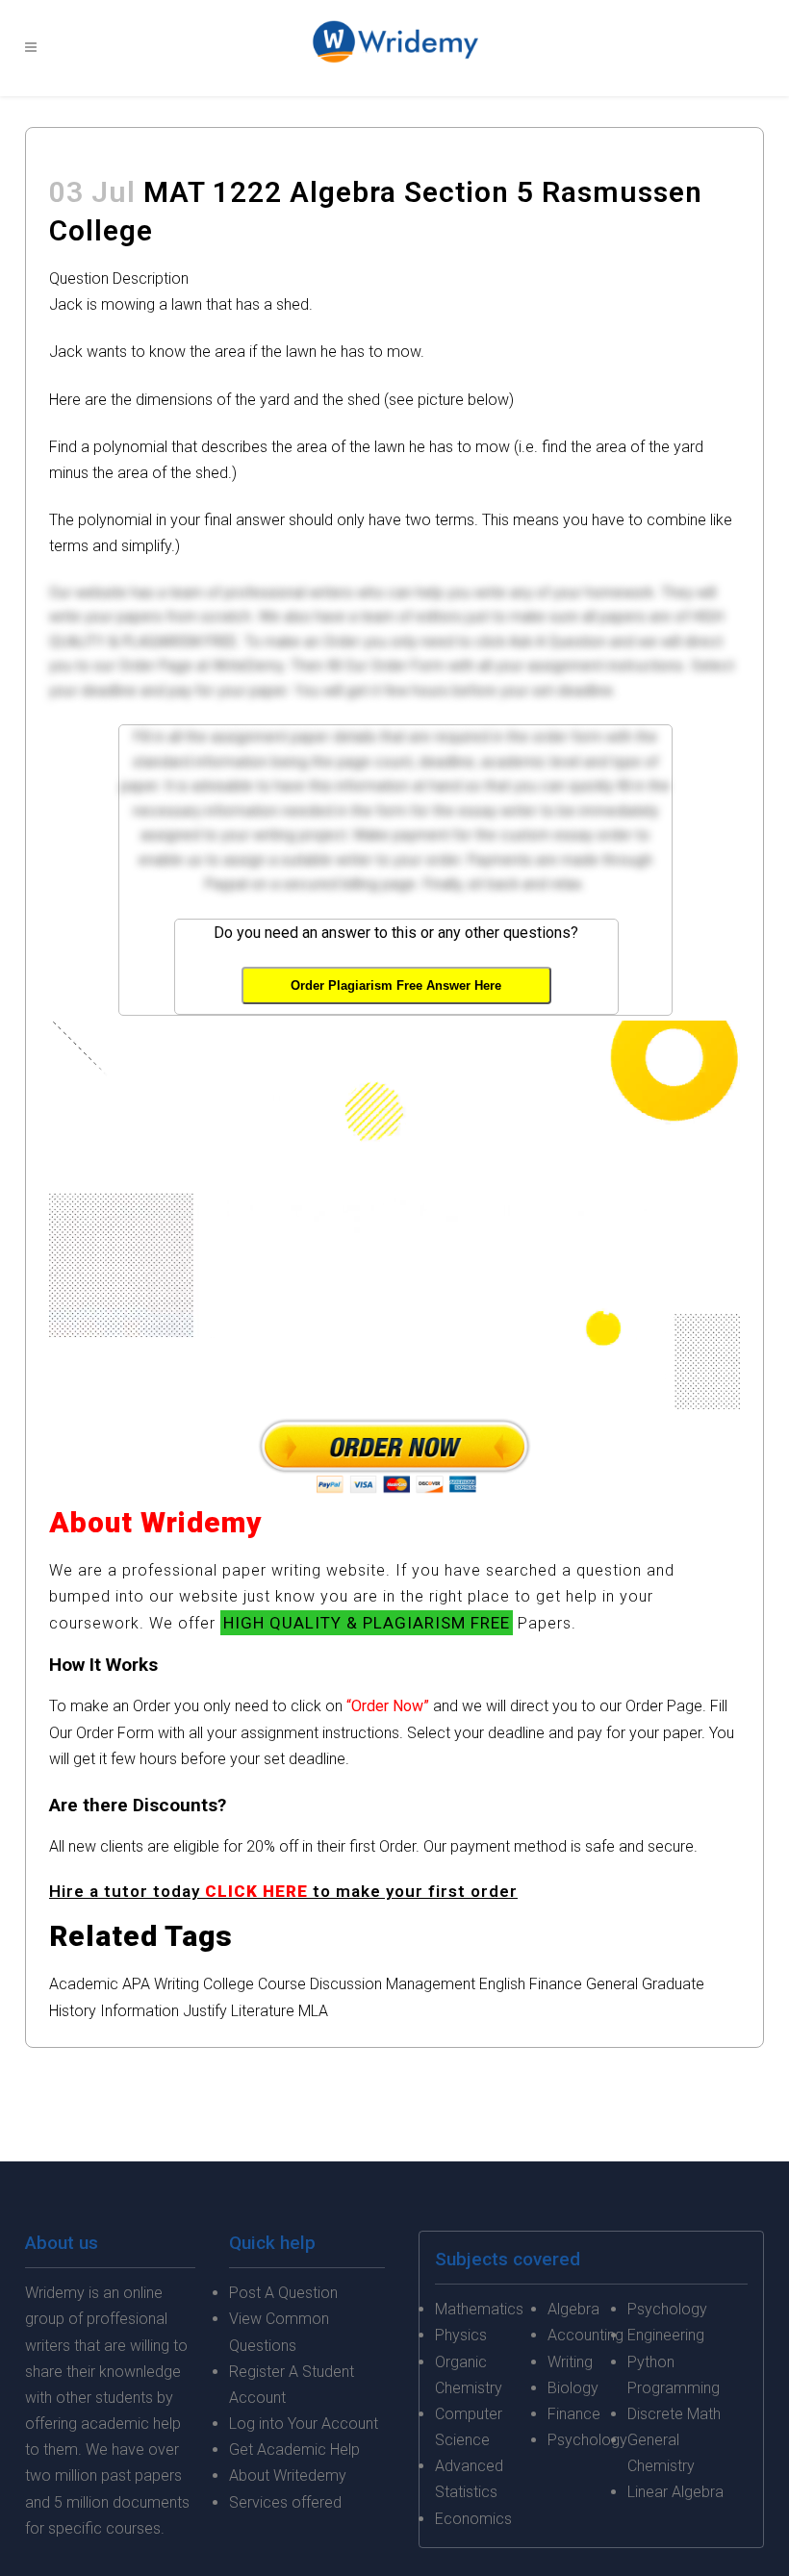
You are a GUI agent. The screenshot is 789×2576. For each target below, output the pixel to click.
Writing (177, 1984)
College (229, 1984)
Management (431, 1984)
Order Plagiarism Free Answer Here (396, 985)
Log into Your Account (304, 2424)
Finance (556, 1984)
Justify (205, 2011)
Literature (263, 2011)
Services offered (285, 2502)
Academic (84, 1984)
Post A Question (283, 2293)
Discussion (346, 1984)
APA (136, 1984)
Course (282, 1984)
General (612, 1984)
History (73, 2011)
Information (140, 2011)
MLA (313, 2011)
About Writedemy (288, 2475)
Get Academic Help (294, 2450)
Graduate (673, 1984)
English (502, 1984)
